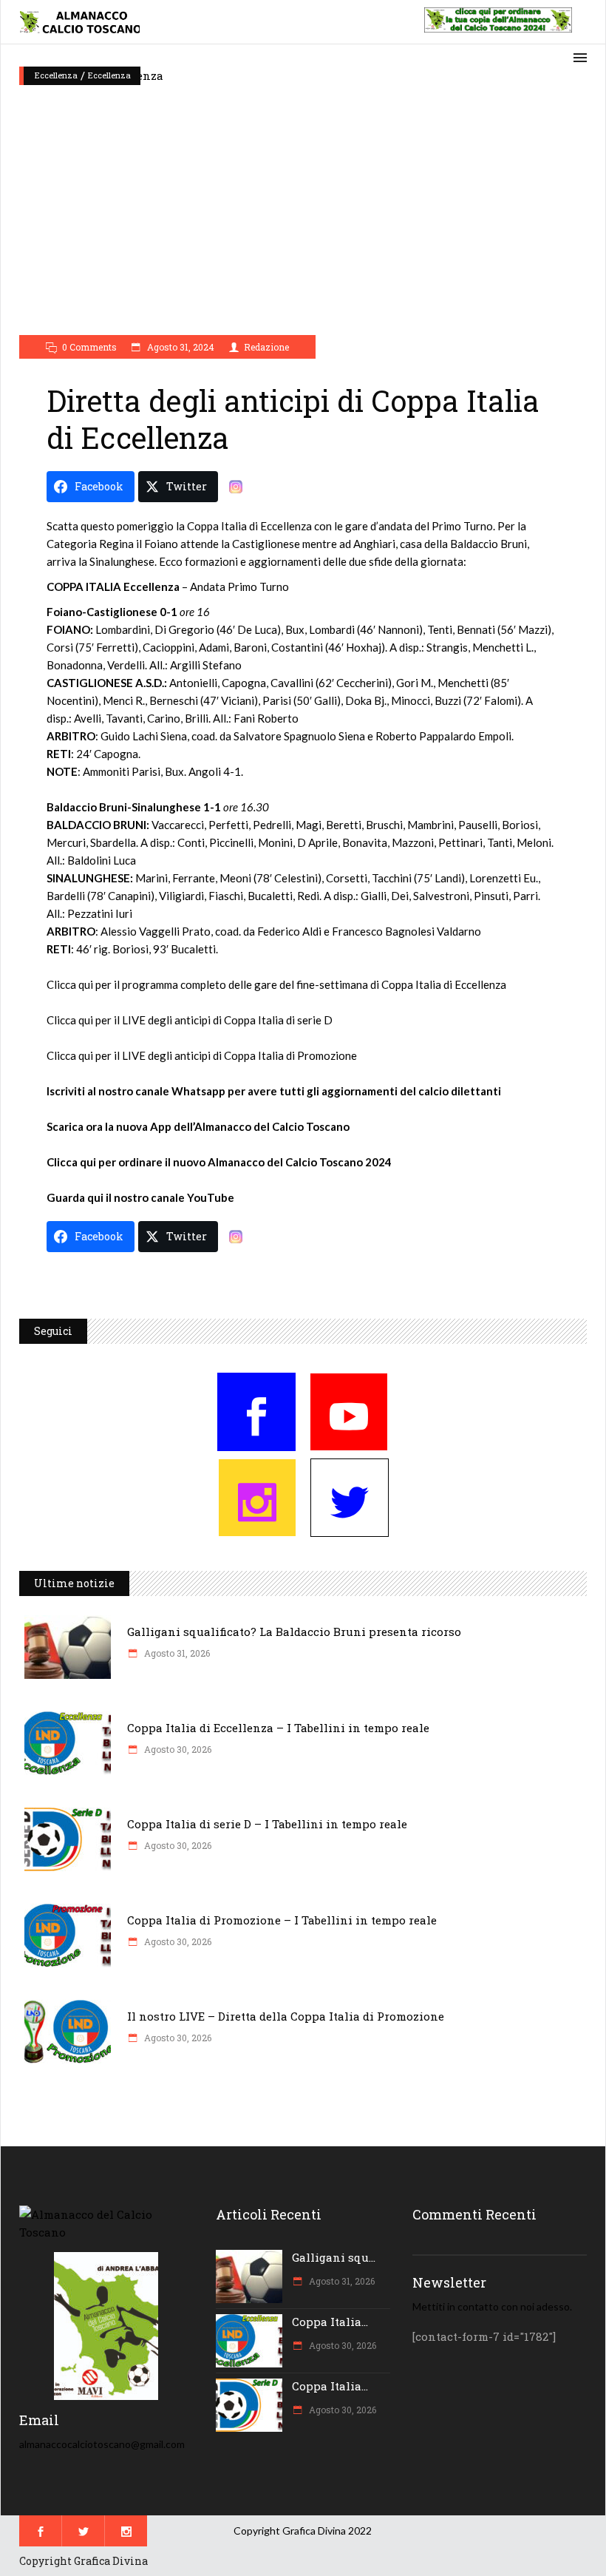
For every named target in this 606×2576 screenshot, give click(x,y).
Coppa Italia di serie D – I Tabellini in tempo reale (267, 1824)
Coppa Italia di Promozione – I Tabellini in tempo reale (282, 1920)
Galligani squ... (334, 2257)
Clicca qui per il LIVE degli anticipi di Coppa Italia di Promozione (202, 1055)
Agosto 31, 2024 (180, 347)
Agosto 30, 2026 (177, 1749)
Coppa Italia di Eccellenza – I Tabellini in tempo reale (278, 1728)
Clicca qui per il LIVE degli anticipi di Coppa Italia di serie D (190, 1020)
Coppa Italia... (330, 2322)
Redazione (266, 347)
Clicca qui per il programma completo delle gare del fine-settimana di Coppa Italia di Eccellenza (276, 984)
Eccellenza (56, 75)
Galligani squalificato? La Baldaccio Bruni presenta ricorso (294, 1632)
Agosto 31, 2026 (176, 1653)
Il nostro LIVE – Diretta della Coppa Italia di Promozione (286, 2016)
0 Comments (89, 347)
